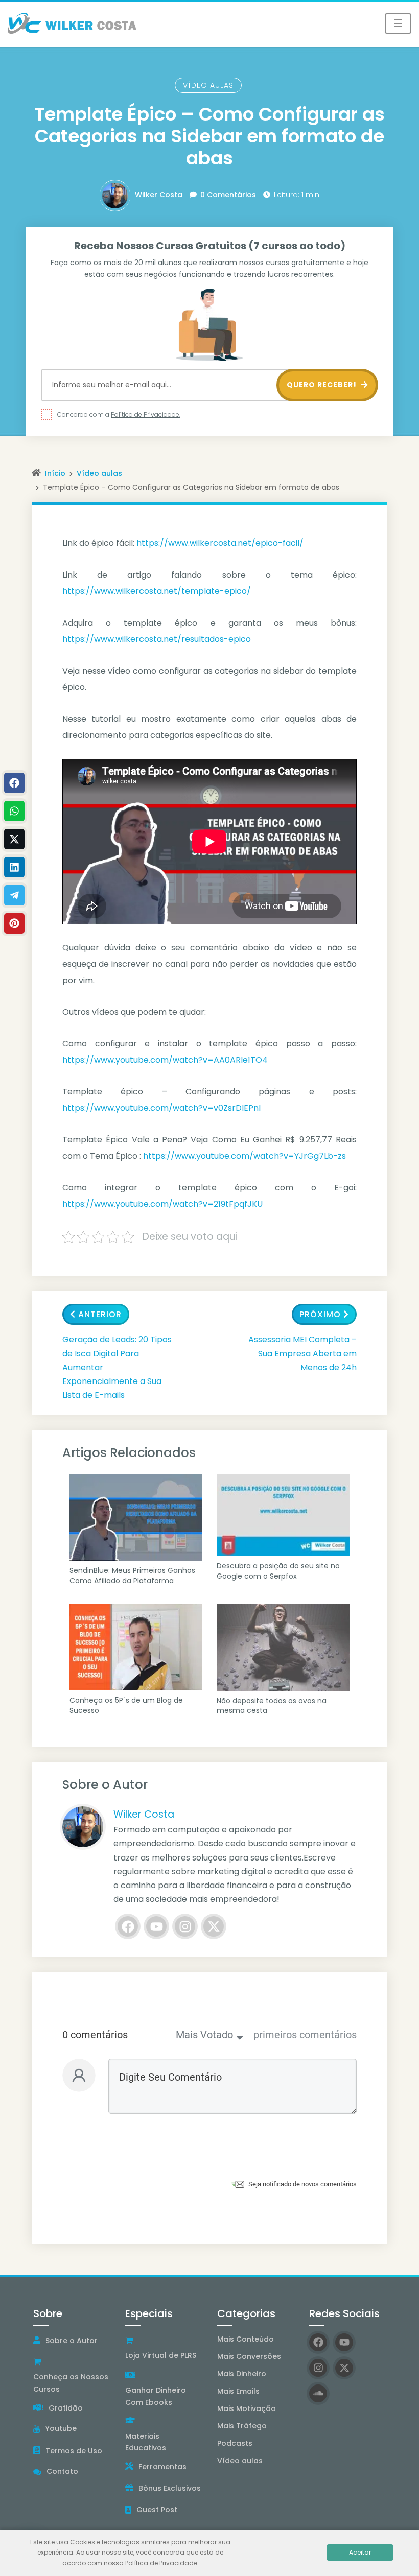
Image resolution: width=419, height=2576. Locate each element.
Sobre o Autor (72, 2341)
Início (55, 473)
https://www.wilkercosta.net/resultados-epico (157, 639)
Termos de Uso (74, 2451)
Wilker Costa (159, 195)
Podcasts (235, 2443)
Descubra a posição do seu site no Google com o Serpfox (278, 1571)
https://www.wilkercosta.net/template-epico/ (157, 591)
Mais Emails (238, 2391)
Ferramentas (162, 2467)
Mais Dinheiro (242, 2374)
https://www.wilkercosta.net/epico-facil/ (220, 543)
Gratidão (66, 2408)
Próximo (320, 1314)
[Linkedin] (14, 867)
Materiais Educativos (146, 2442)
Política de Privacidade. (146, 414)
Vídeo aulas (208, 85)
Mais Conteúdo (246, 2339)
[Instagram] (185, 1926)
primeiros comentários (305, 2035)
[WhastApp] (14, 811)
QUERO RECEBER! (323, 385)
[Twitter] (214, 1926)
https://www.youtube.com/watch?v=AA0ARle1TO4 (165, 1060)
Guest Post (157, 2510)
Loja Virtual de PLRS (161, 2355)
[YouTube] (156, 1926)
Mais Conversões (249, 2356)
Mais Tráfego (242, 2426)
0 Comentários (228, 195)
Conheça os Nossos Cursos (71, 2383)
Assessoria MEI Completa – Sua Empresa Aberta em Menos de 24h (302, 1353)
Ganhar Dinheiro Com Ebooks (156, 2396)
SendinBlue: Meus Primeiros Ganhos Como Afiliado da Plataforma (132, 1576)
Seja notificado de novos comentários (302, 2184)
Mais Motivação (247, 2408)
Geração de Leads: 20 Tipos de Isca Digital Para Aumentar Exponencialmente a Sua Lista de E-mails (117, 1367)
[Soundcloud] (318, 2393)
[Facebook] (128, 1926)
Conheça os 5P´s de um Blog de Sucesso (126, 1706)
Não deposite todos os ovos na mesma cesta (272, 1706)
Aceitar (360, 2552)
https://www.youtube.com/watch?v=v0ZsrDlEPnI (161, 1108)
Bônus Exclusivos (170, 2488)
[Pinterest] (14, 923)
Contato (62, 2471)
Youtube (61, 2428)
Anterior (100, 1314)
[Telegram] (14, 895)
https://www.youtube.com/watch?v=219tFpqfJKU (162, 1204)
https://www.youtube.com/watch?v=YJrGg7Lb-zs (245, 1156)
